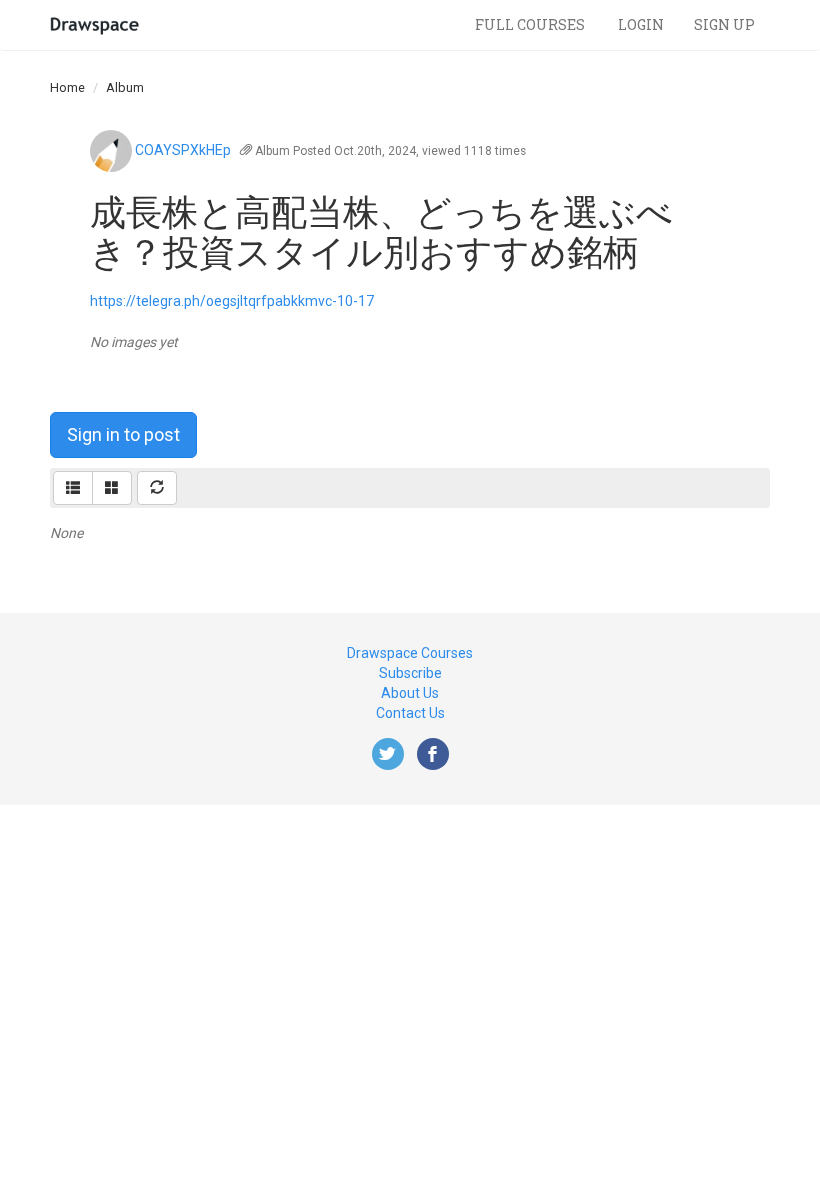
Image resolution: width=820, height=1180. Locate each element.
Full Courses (531, 24)
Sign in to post (123, 434)
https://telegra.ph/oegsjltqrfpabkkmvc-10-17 (232, 301)
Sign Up (724, 24)
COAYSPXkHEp (183, 150)
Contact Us (410, 713)
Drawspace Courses (410, 653)
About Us (410, 693)
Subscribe (410, 673)
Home (67, 87)
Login (641, 24)
